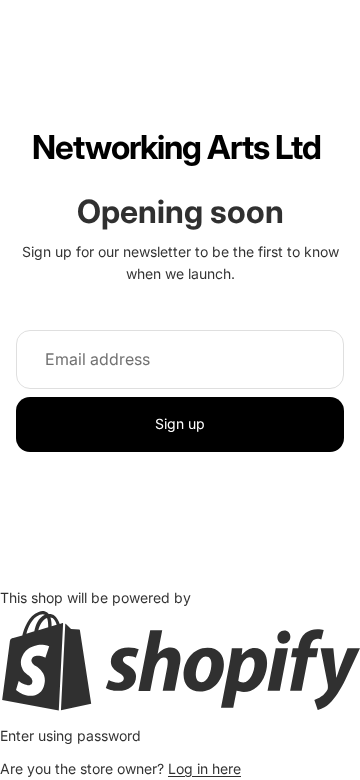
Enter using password (70, 735)
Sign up (180, 423)
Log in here (204, 768)
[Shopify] (180, 660)
